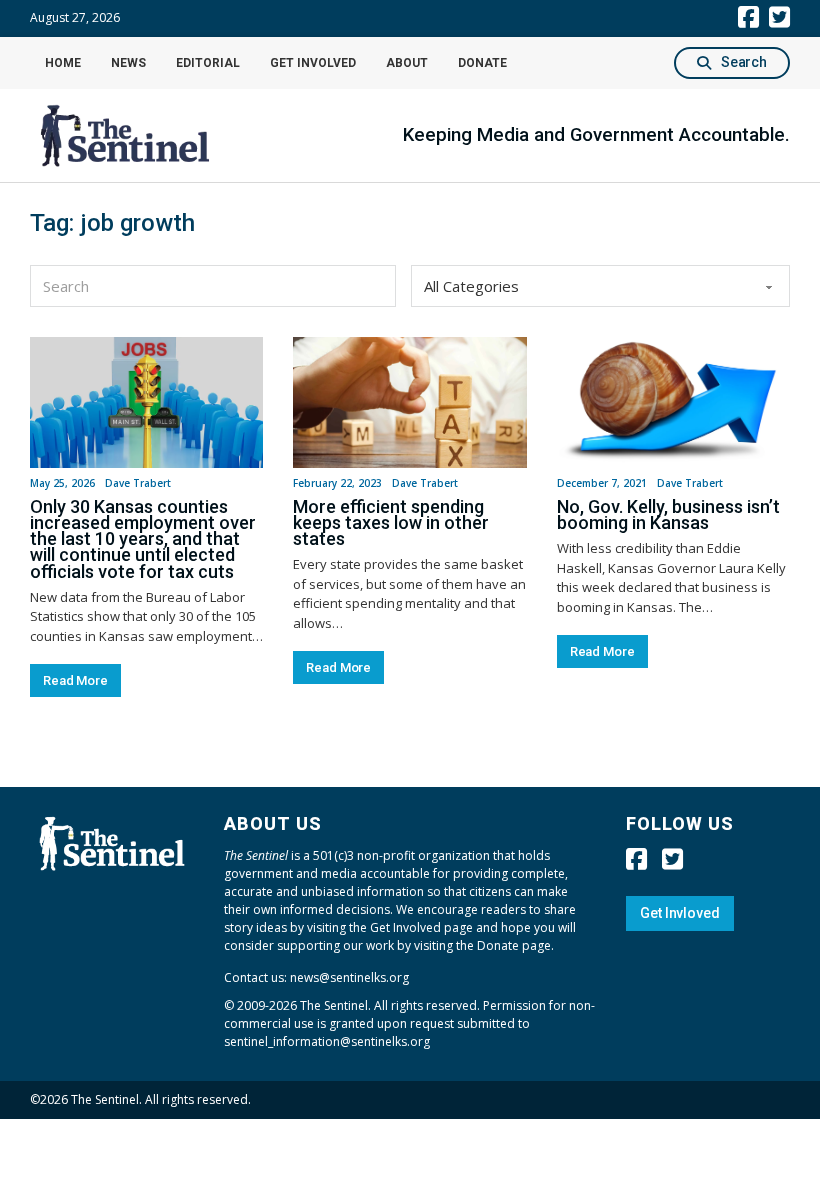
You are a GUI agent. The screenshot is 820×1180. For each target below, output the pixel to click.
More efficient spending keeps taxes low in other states (391, 522)
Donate (482, 63)
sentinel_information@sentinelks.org (327, 1041)
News (128, 63)
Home (63, 63)
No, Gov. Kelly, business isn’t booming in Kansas (668, 514)
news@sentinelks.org (349, 977)
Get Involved (313, 63)
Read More (75, 680)
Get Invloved (679, 913)
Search (744, 62)
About (407, 63)
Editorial (208, 63)
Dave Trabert (138, 483)
